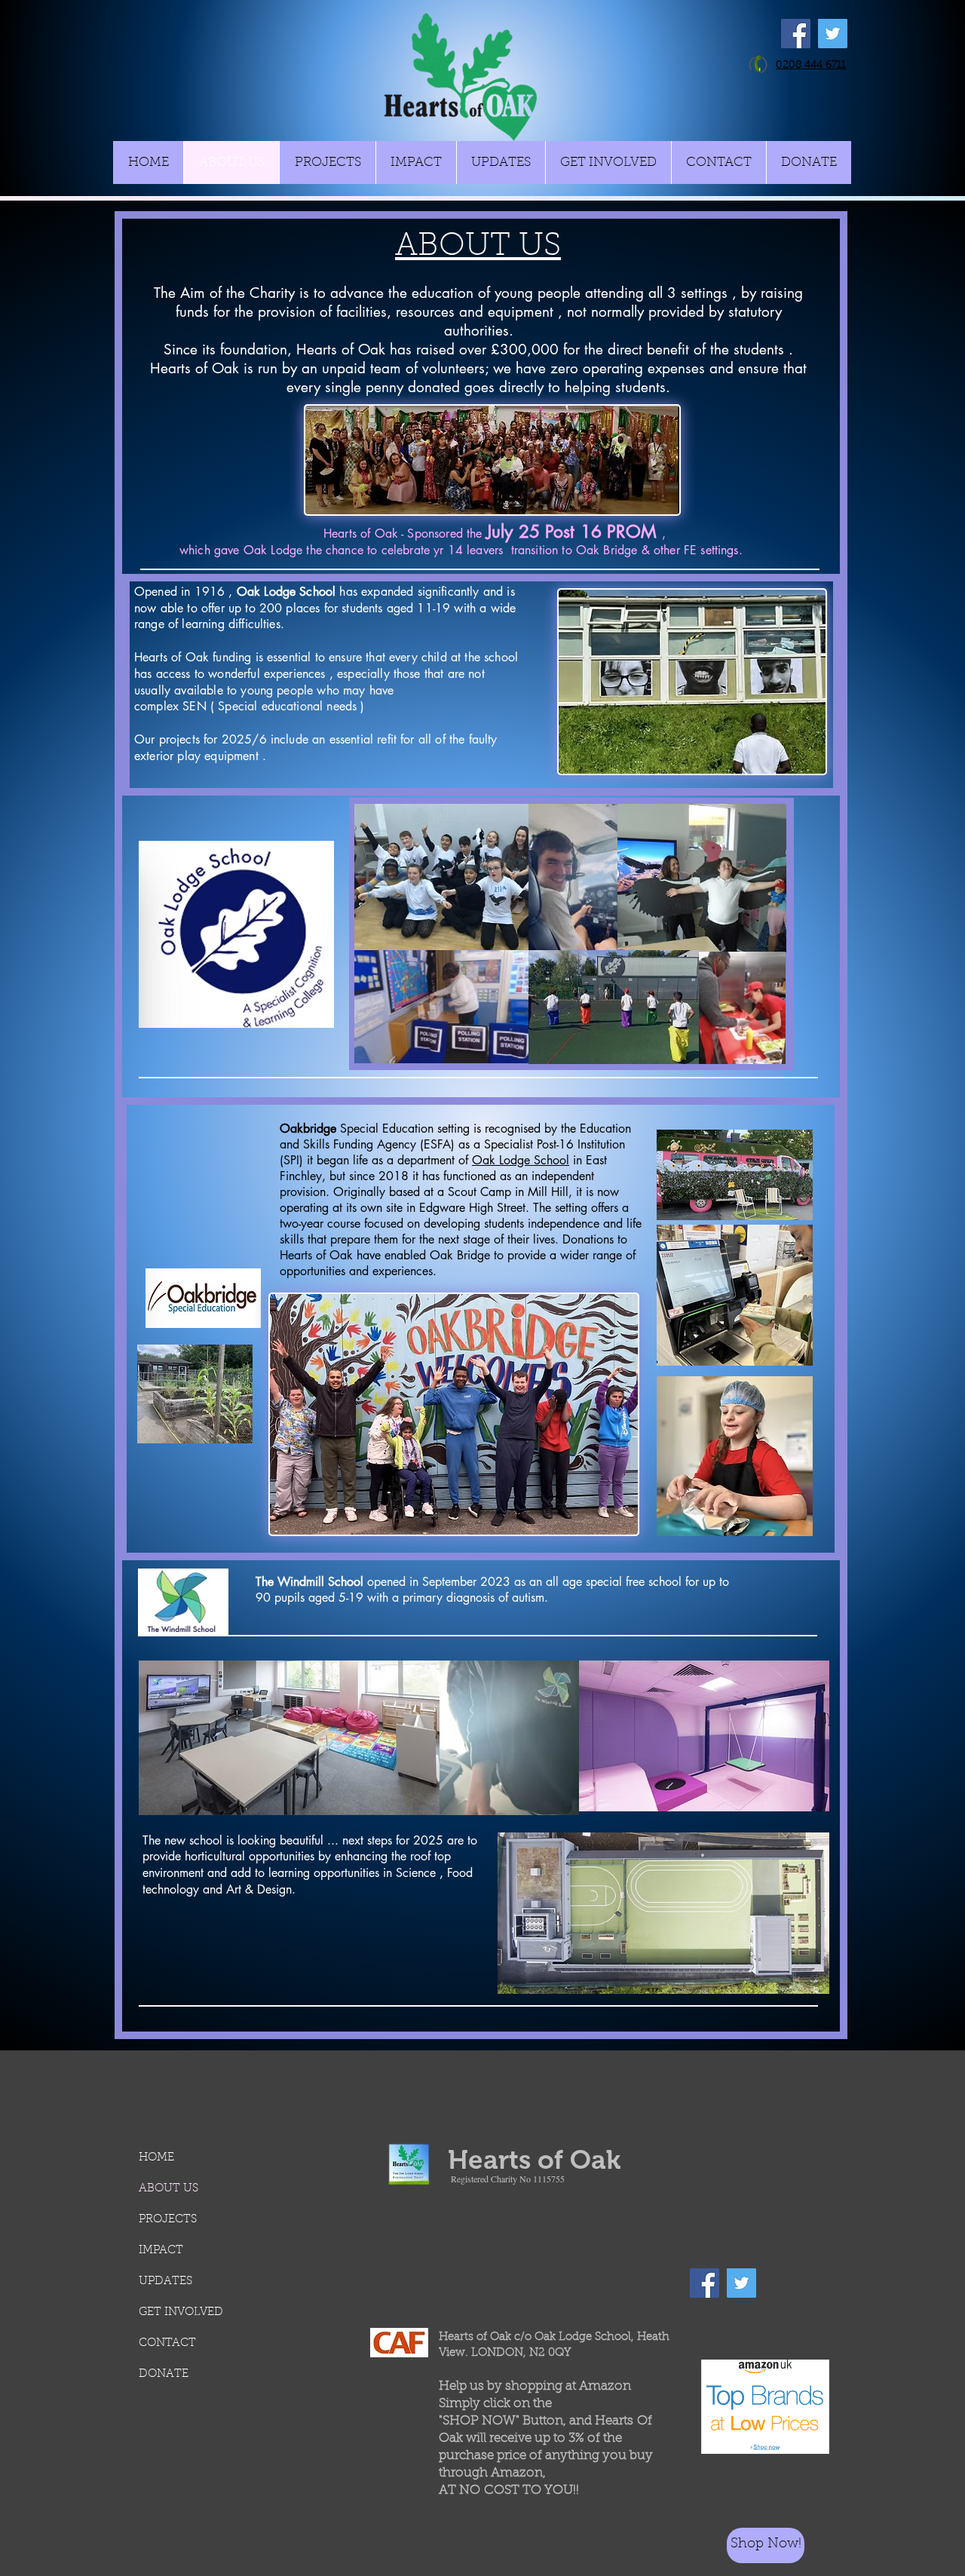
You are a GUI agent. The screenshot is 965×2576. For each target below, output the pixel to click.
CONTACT (167, 2343)
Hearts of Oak (534, 2159)
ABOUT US (168, 2189)
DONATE (164, 2374)
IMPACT (161, 2251)
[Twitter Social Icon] (833, 34)
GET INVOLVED (181, 2312)
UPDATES (165, 2282)
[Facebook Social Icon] (796, 34)
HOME (156, 2158)
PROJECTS (168, 2220)
